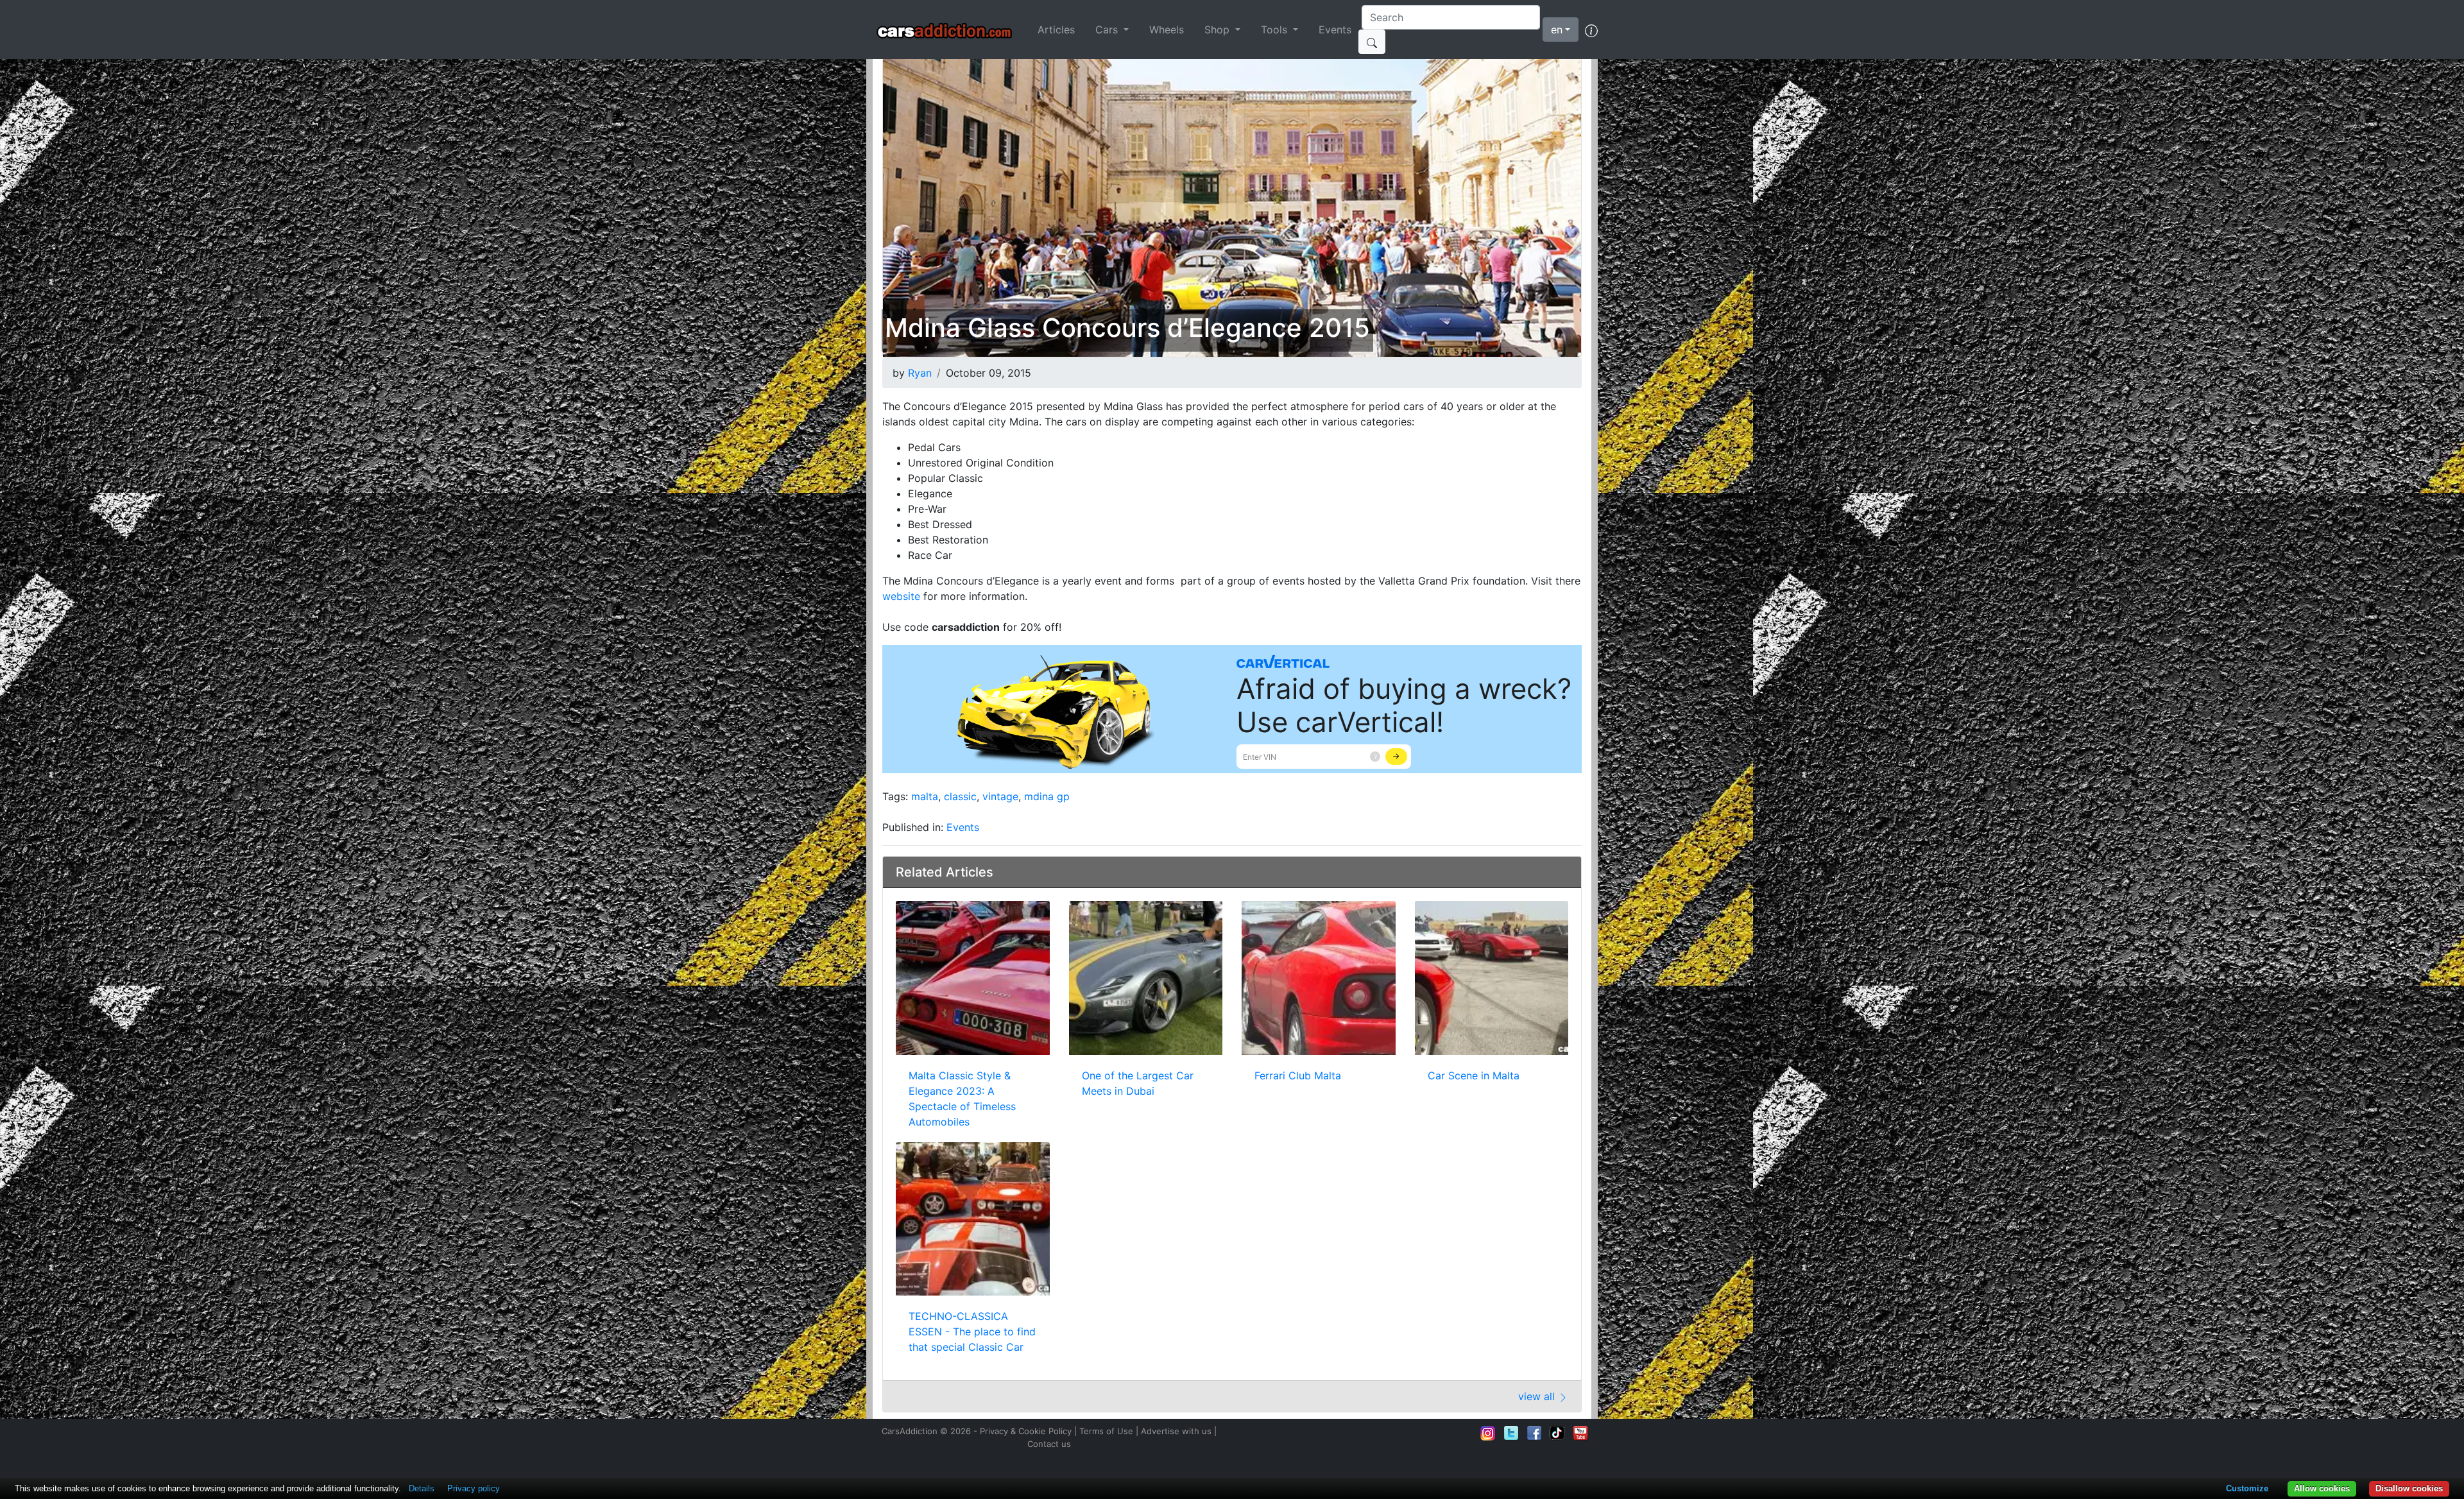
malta (925, 796)
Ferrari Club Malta (1298, 1075)
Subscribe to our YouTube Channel (1580, 1433)
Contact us (1049, 1444)
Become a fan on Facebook (1534, 1433)
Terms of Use (1106, 1431)
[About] (1591, 30)
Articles (1056, 30)
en (1557, 30)
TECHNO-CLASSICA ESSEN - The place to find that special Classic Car (972, 1332)
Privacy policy (474, 1488)
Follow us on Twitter (1511, 1433)
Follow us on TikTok (1557, 1433)
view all (1538, 1396)
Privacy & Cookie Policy (1026, 1431)
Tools (1276, 30)
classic (960, 796)
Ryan (920, 373)
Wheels (1167, 30)
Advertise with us (1176, 1431)
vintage (1000, 796)
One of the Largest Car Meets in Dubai (1138, 1083)
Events (1335, 30)
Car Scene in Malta (1474, 1075)
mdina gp (1047, 796)
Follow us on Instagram (1488, 1433)
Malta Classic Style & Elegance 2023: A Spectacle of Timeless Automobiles (962, 1099)
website (901, 596)
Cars (1108, 30)
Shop (1219, 30)
